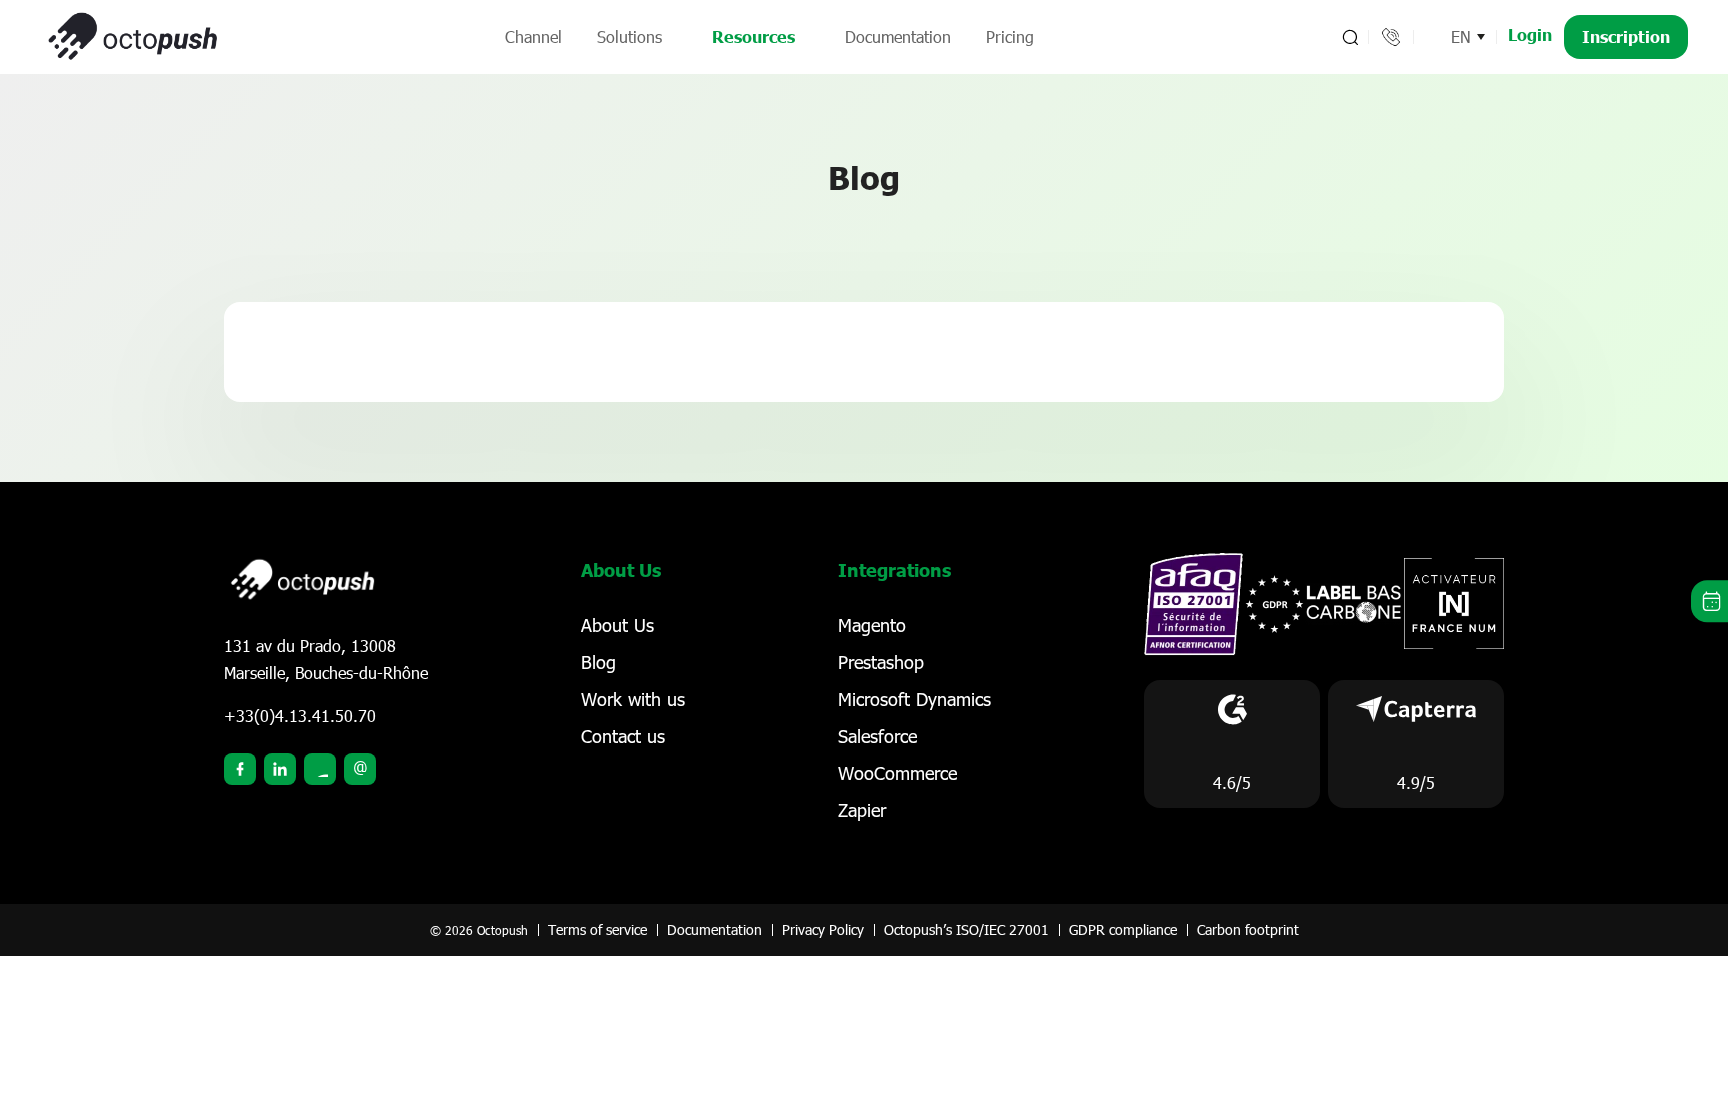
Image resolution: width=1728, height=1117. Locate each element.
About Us (617, 625)
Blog (598, 662)
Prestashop (881, 662)
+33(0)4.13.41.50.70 (300, 715)
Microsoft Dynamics (914, 699)
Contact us (623, 736)
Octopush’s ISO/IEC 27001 (966, 929)
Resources (753, 36)
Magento (872, 625)
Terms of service (597, 929)
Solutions (629, 36)
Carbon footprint (1248, 929)
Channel (533, 36)
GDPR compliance (1123, 929)
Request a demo (1709, 601)
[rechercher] (1348, 37)
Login (1530, 34)
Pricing (1010, 36)
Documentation (898, 36)
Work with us (633, 699)
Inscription (1626, 36)
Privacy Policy (823, 929)
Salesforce (877, 736)
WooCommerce (897, 773)
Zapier (862, 810)
